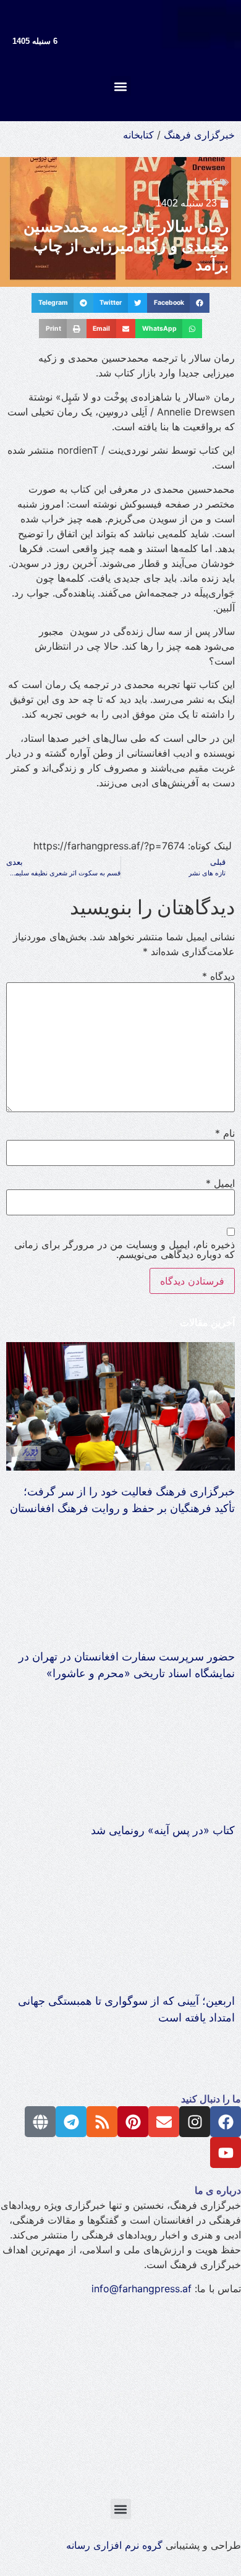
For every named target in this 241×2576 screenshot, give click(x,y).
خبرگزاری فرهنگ (199, 135)
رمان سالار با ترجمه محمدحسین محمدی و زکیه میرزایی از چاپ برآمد (126, 245)
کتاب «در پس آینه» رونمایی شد (163, 1830)
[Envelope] (164, 2122)
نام (225, 1133)
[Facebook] (226, 2122)
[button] (121, 86)
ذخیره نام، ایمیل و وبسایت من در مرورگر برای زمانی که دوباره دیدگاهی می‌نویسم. (125, 1249)
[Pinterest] (133, 2122)
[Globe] (40, 2122)
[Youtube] (226, 2153)
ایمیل (220, 1183)
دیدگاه (218, 976)
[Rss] (102, 2122)
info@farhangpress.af (142, 2289)
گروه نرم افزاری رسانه (114, 2545)
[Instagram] (195, 2122)
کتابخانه (138, 135)
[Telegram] (71, 2122)
